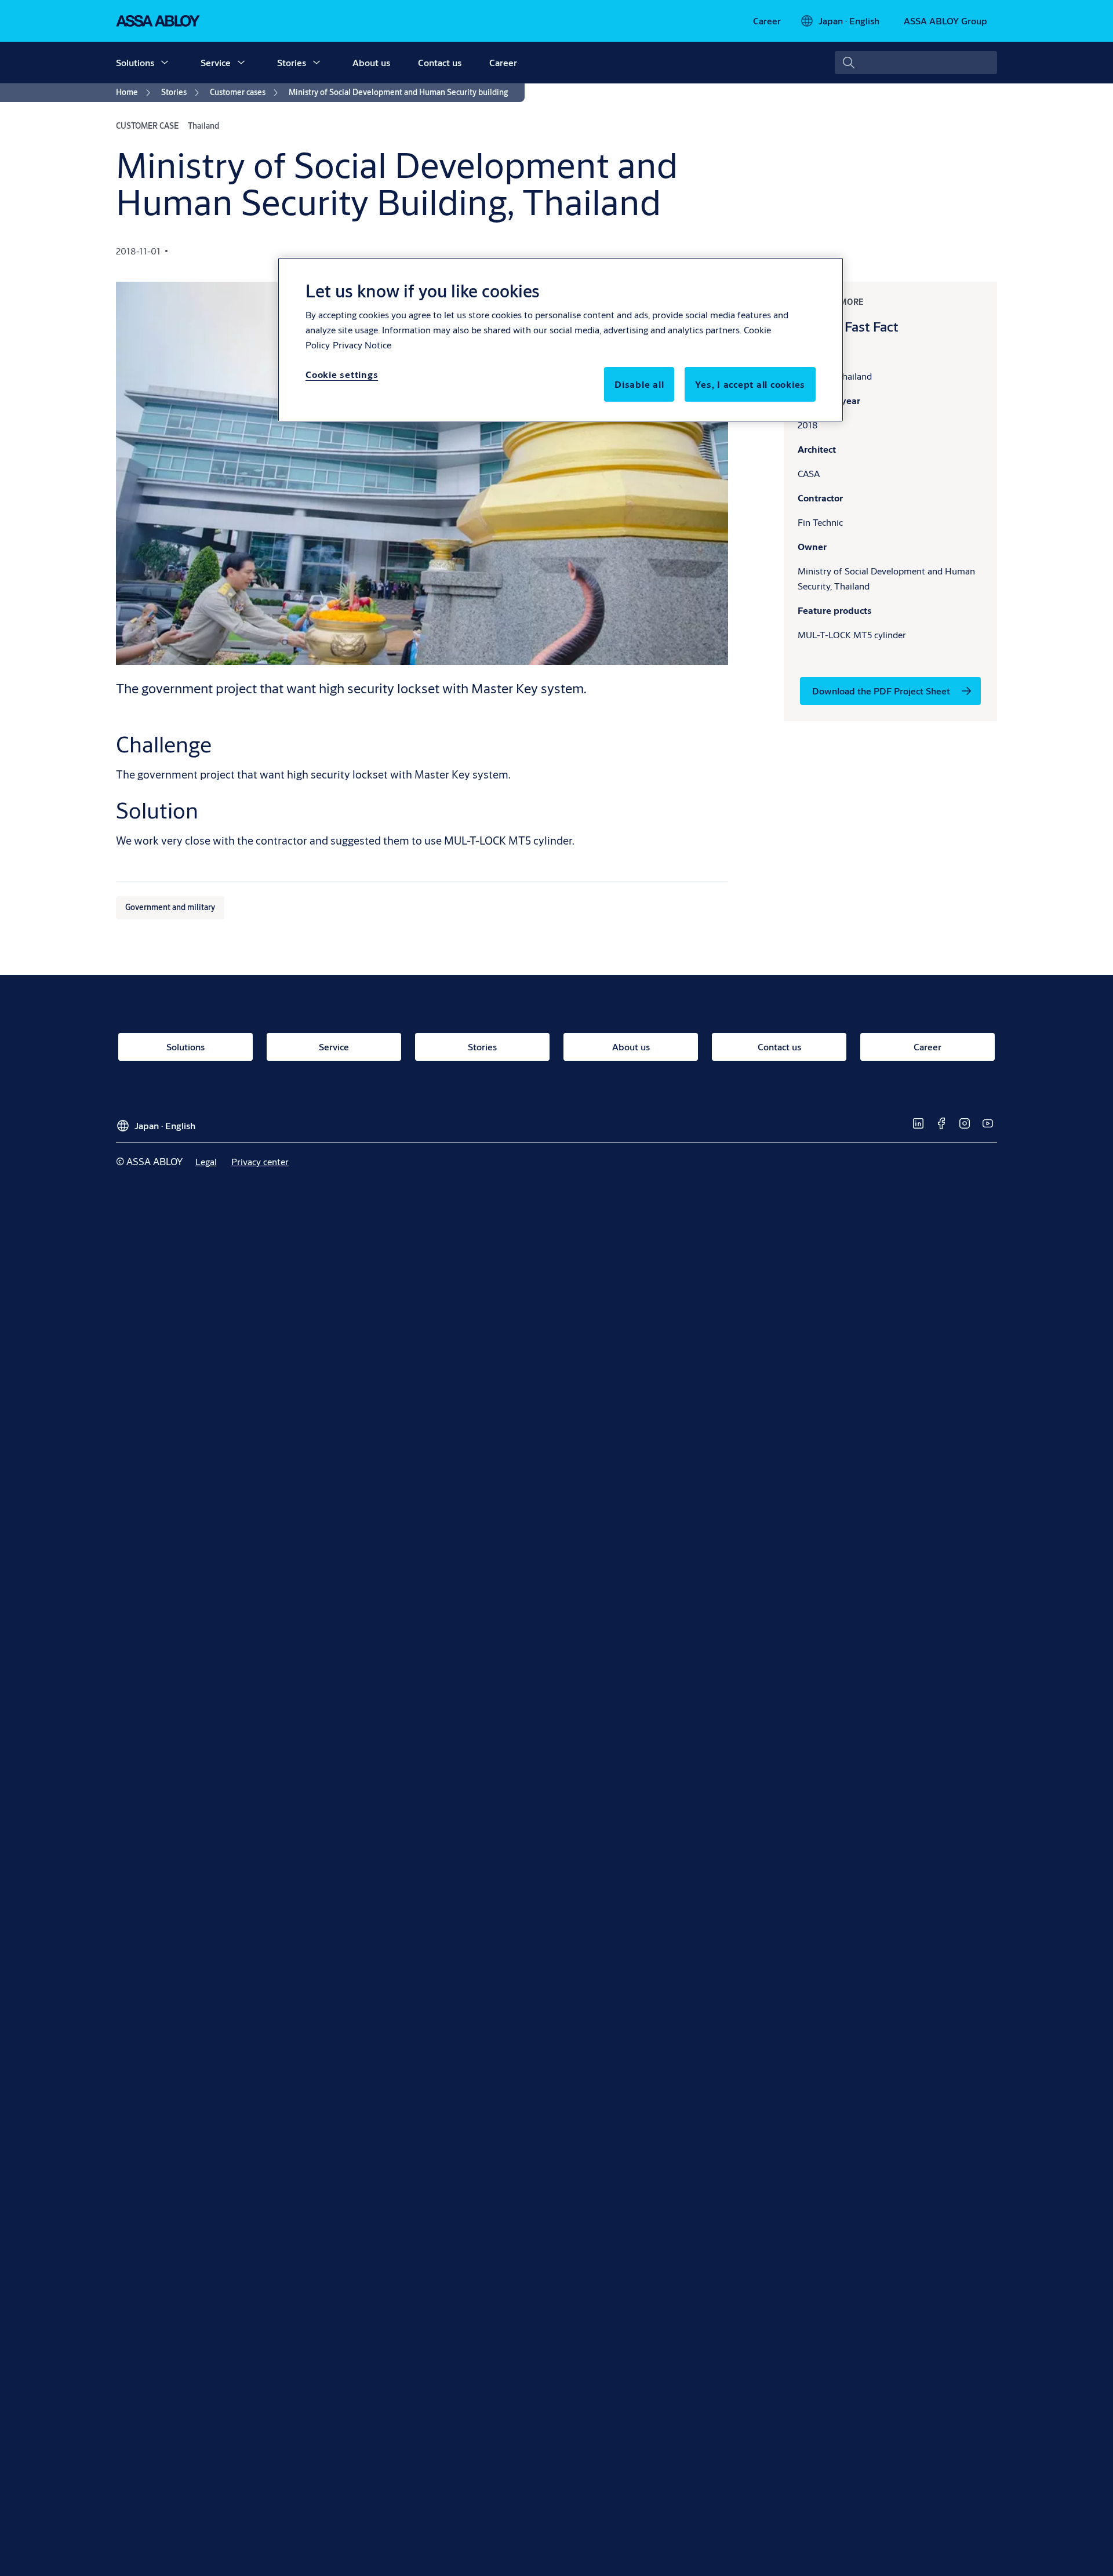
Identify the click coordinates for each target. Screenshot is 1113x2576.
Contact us (440, 62)
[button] (165, 63)
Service (216, 62)
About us (371, 62)
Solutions (135, 62)
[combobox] (916, 63)
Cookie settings (342, 374)
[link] (767, 21)
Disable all (639, 384)
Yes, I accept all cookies (750, 384)
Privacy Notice (362, 345)
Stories (292, 62)
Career (503, 62)
